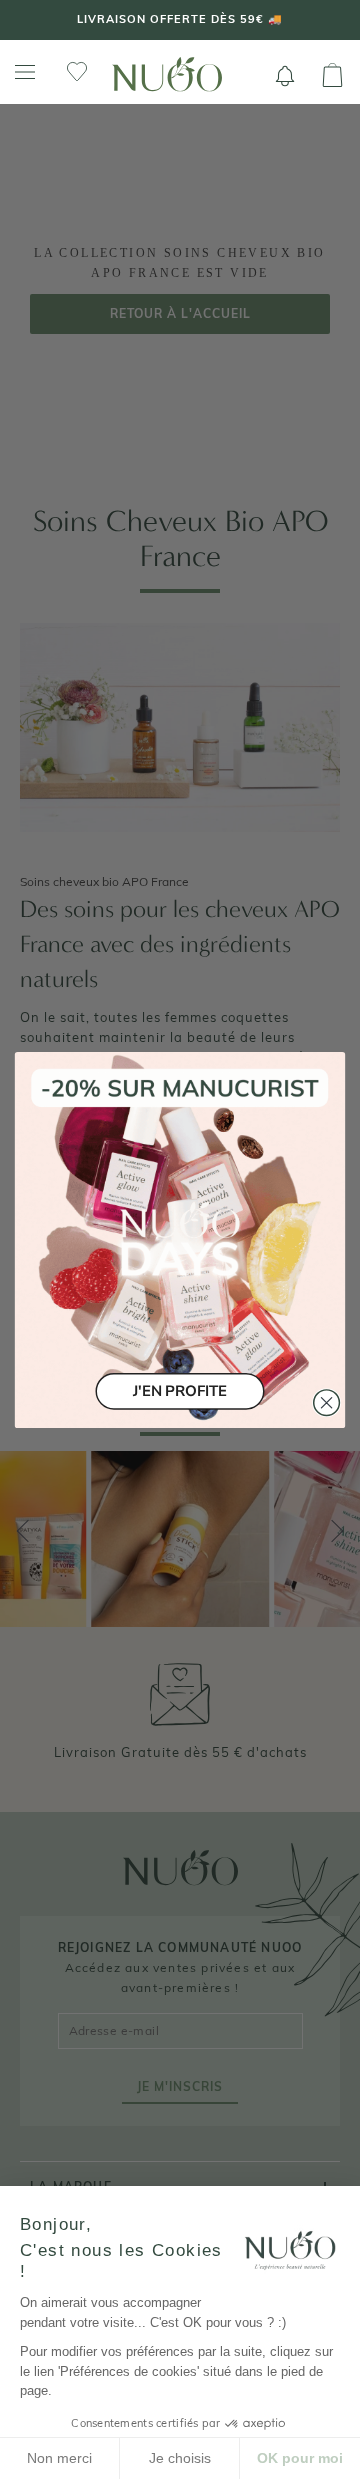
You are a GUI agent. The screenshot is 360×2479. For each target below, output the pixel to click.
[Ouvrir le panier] (332, 76)
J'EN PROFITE (180, 1391)
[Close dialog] (327, 1402)
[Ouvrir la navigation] (25, 72)
